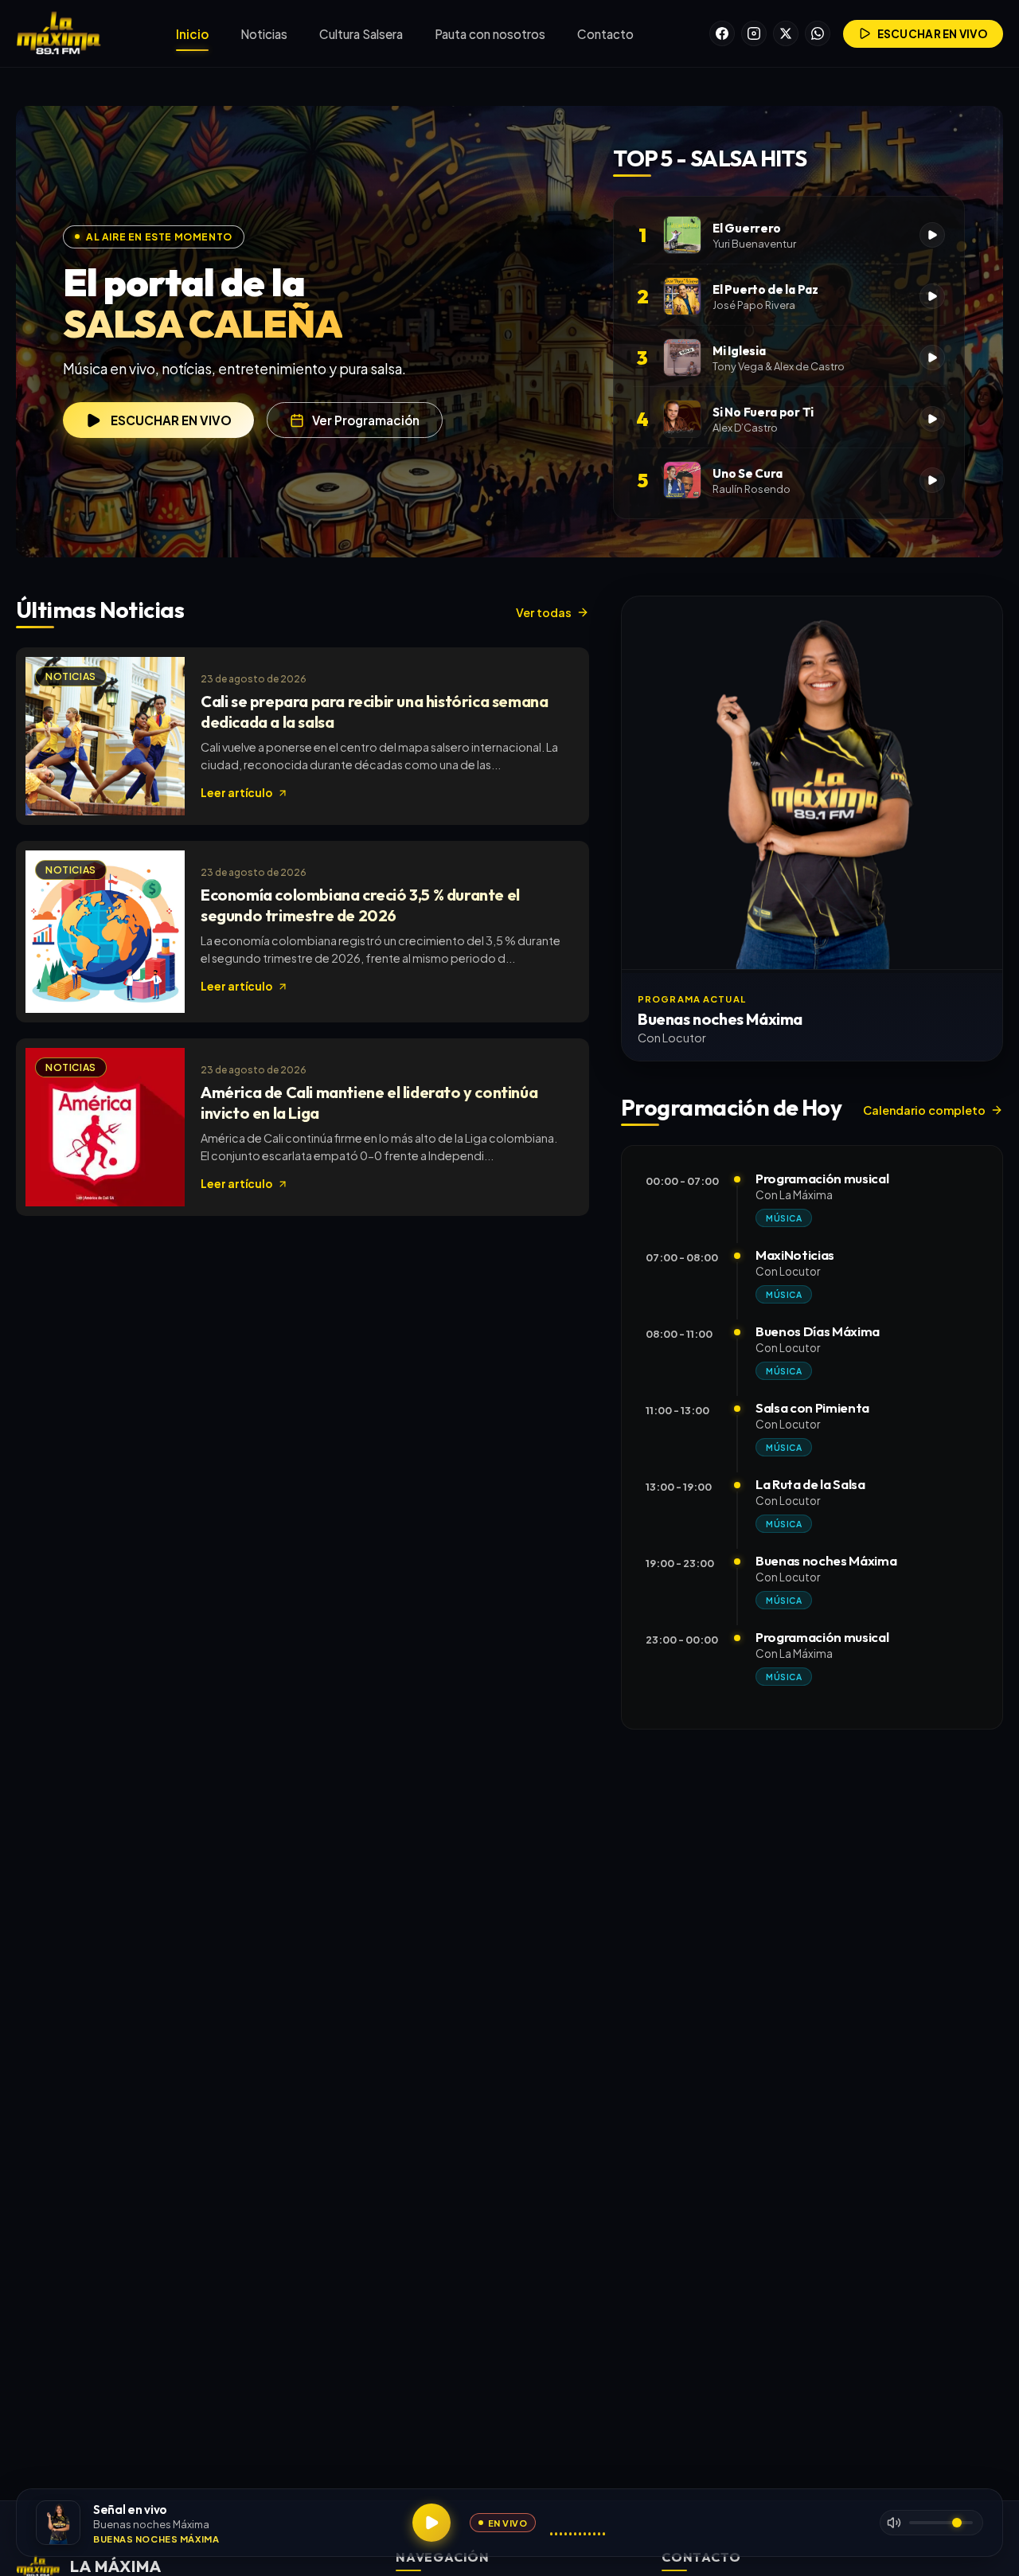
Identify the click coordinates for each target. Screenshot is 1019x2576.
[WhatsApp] (818, 33)
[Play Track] (932, 235)
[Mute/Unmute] (894, 2523)
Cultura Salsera (361, 34)
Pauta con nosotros (490, 34)
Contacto (605, 34)
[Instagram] (754, 33)
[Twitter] (786, 33)
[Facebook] (722, 33)
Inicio (192, 34)
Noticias (264, 34)
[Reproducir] (431, 2523)
